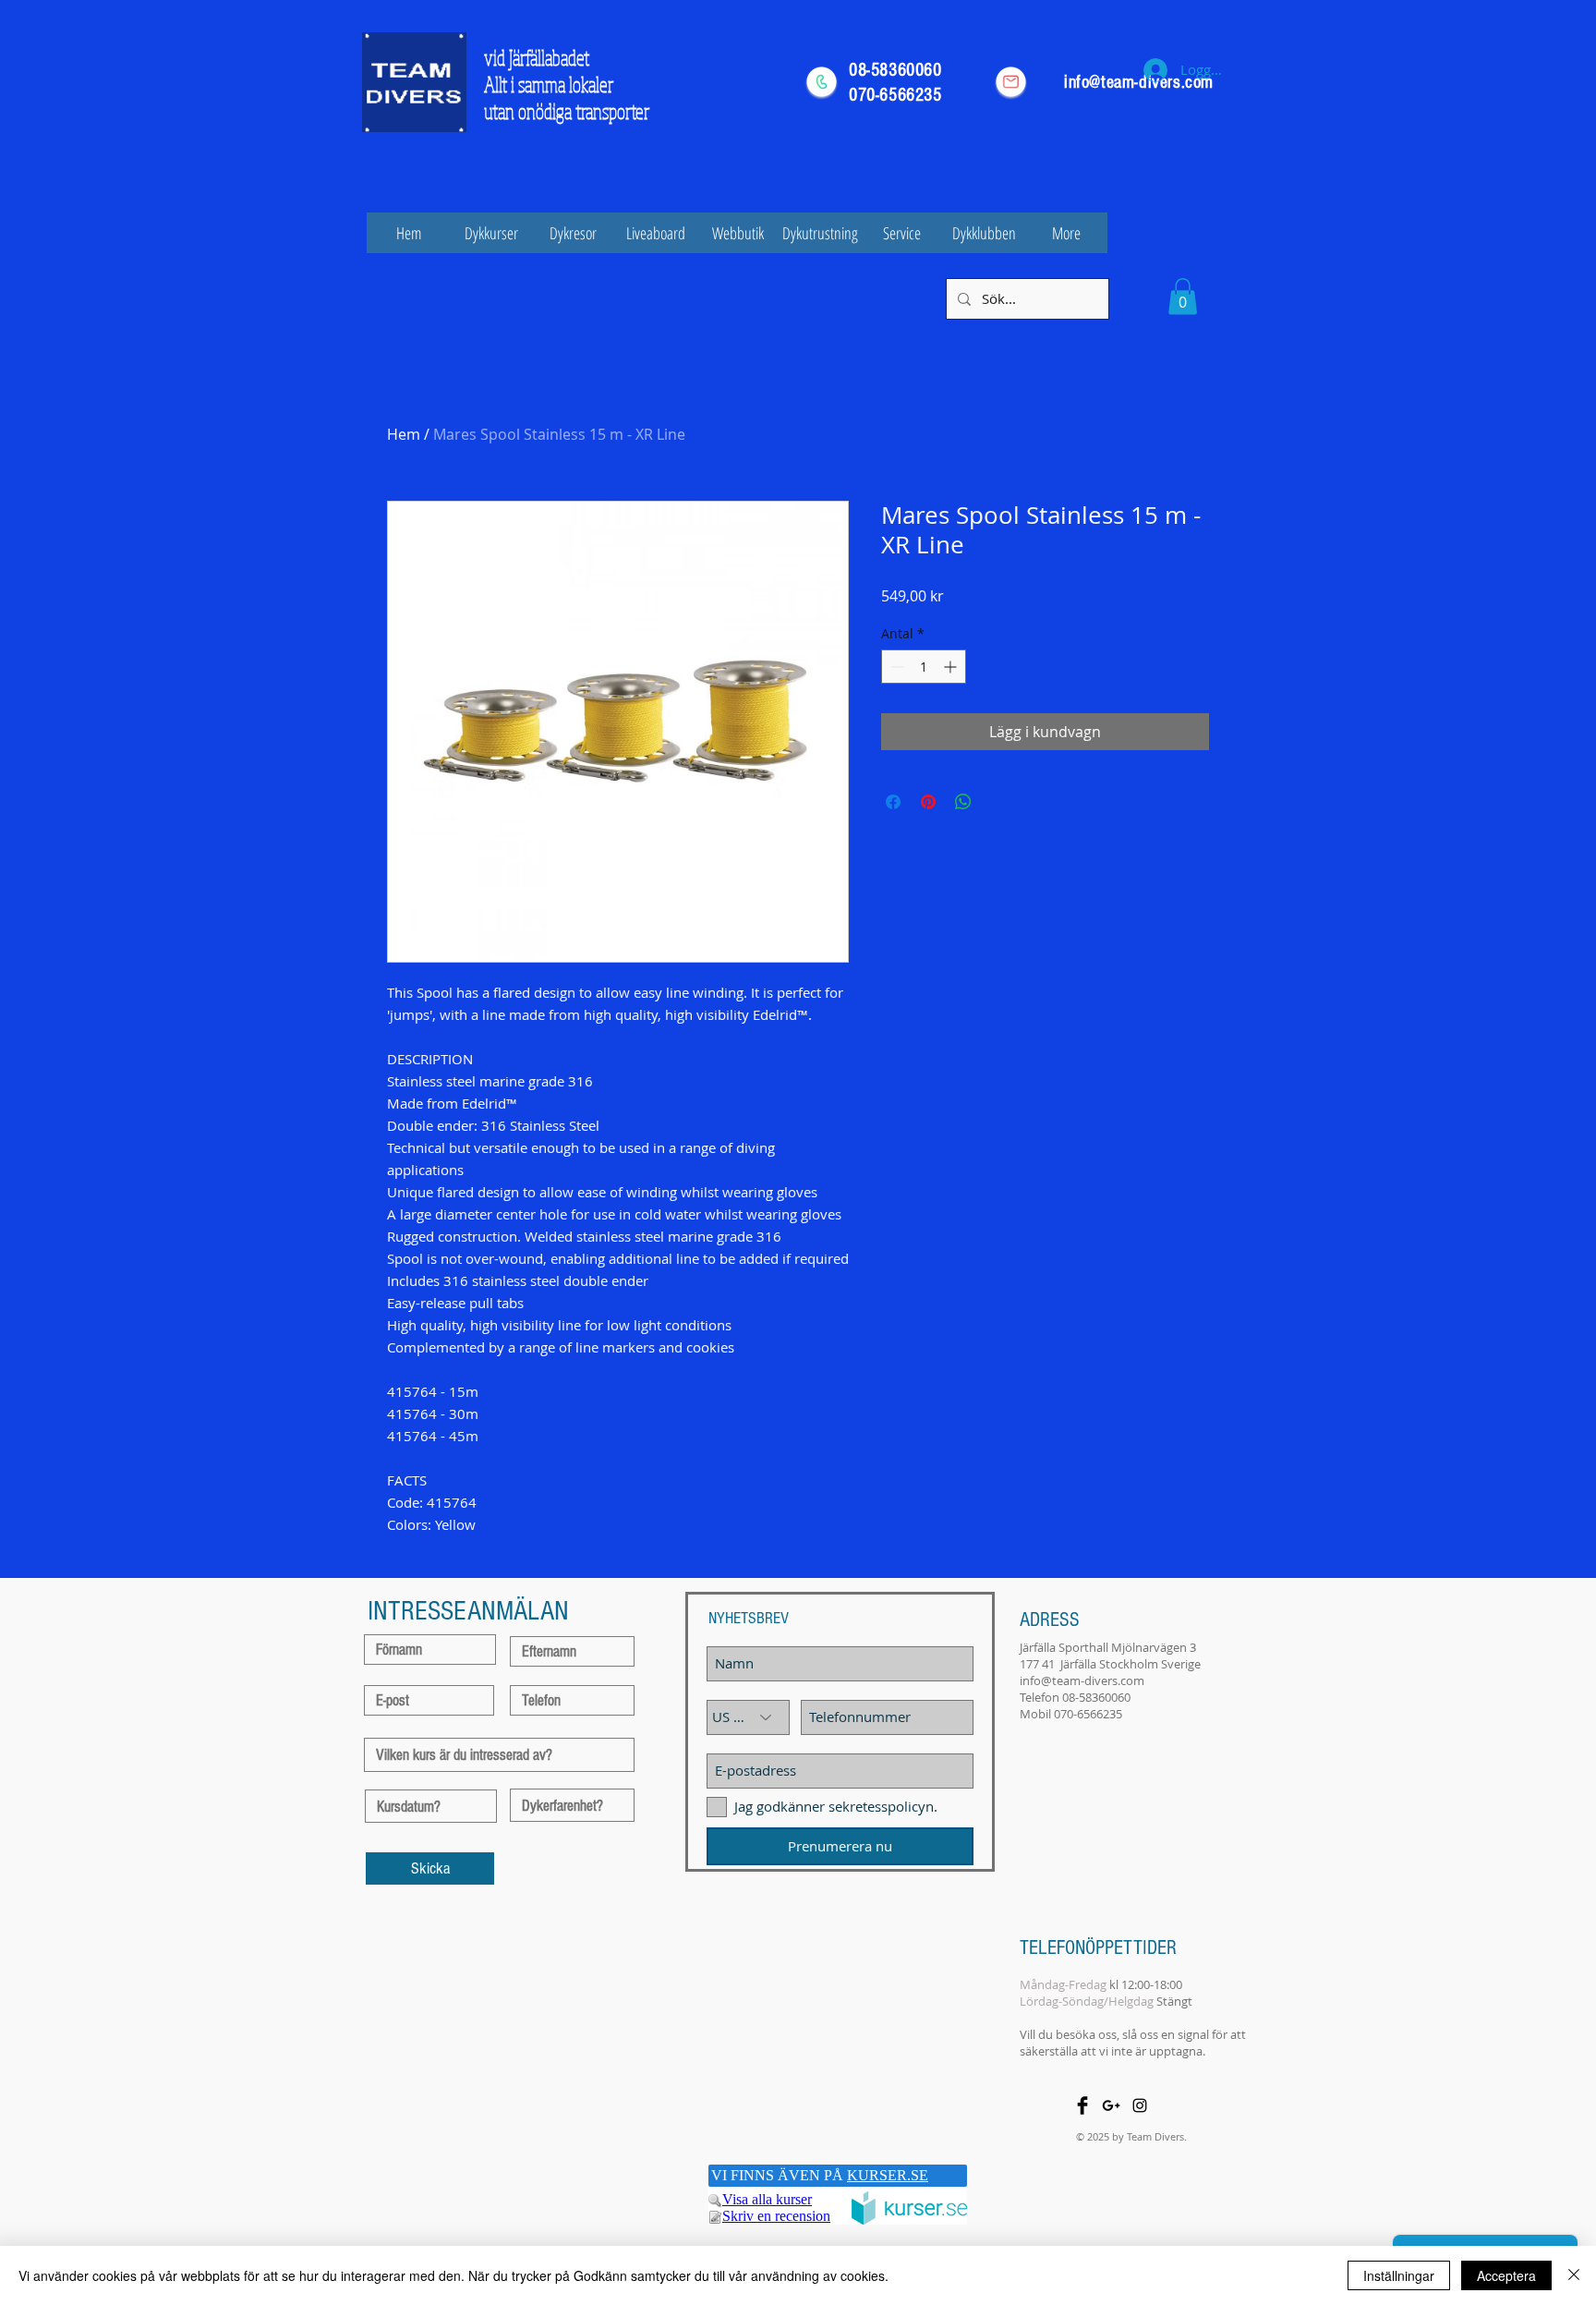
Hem (404, 434)
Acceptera (1506, 2275)
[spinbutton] (924, 667)
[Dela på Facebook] (893, 802)
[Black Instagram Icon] (1140, 2105)
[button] (1183, 296)
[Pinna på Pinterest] (928, 802)
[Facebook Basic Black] (1082, 2105)
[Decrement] (895, 667)
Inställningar (1399, 2275)
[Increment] (952, 667)
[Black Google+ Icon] (1111, 2105)
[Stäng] (1574, 2275)
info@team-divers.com (1082, 1680)
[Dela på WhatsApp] (963, 802)
